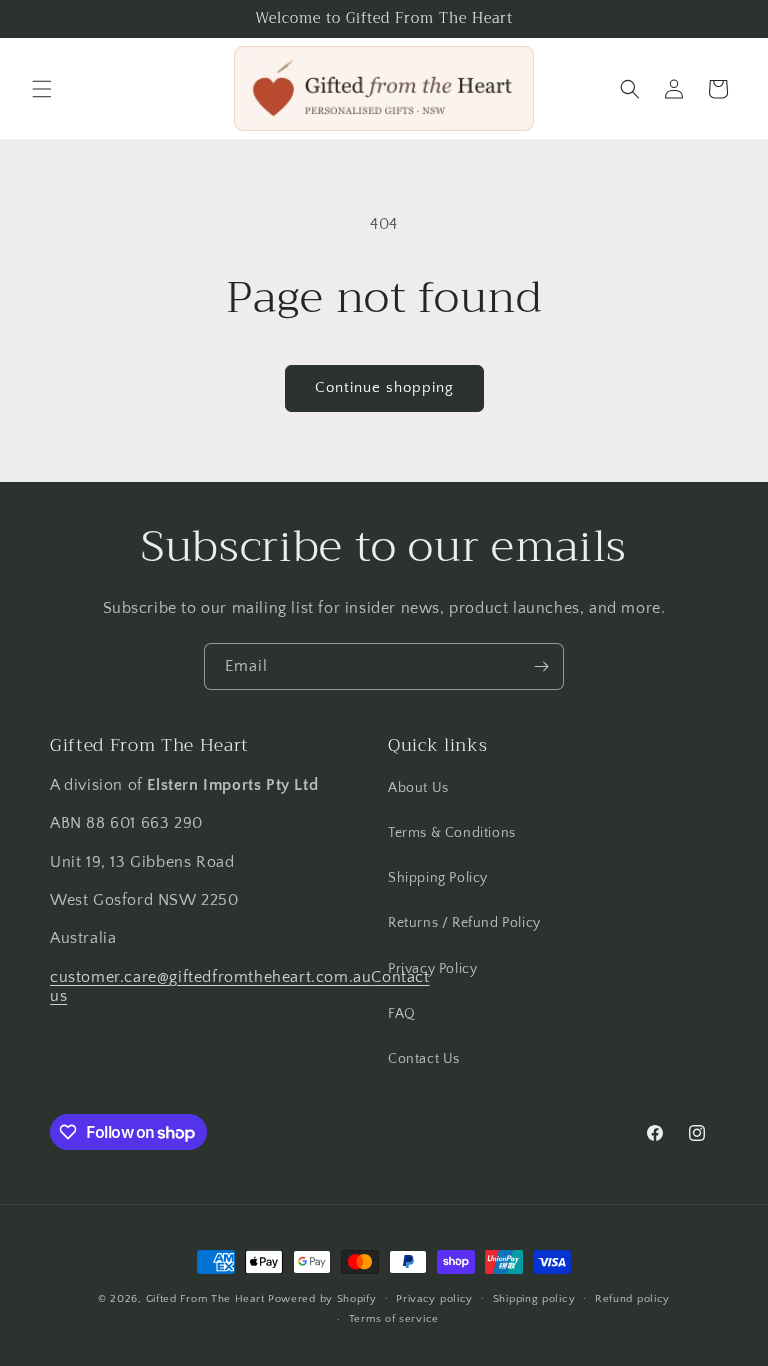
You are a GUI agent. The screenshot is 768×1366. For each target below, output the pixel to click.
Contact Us (424, 1059)
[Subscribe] (541, 666)
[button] (42, 89)
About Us (418, 788)
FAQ (402, 1014)
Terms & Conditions (452, 833)
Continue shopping (384, 387)
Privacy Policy (432, 969)
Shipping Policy (438, 878)
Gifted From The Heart (205, 1299)
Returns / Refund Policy (464, 923)
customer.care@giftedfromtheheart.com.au (210, 977)
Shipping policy (534, 1299)
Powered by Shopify (322, 1299)
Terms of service (394, 1319)
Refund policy (632, 1299)
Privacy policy (434, 1299)
